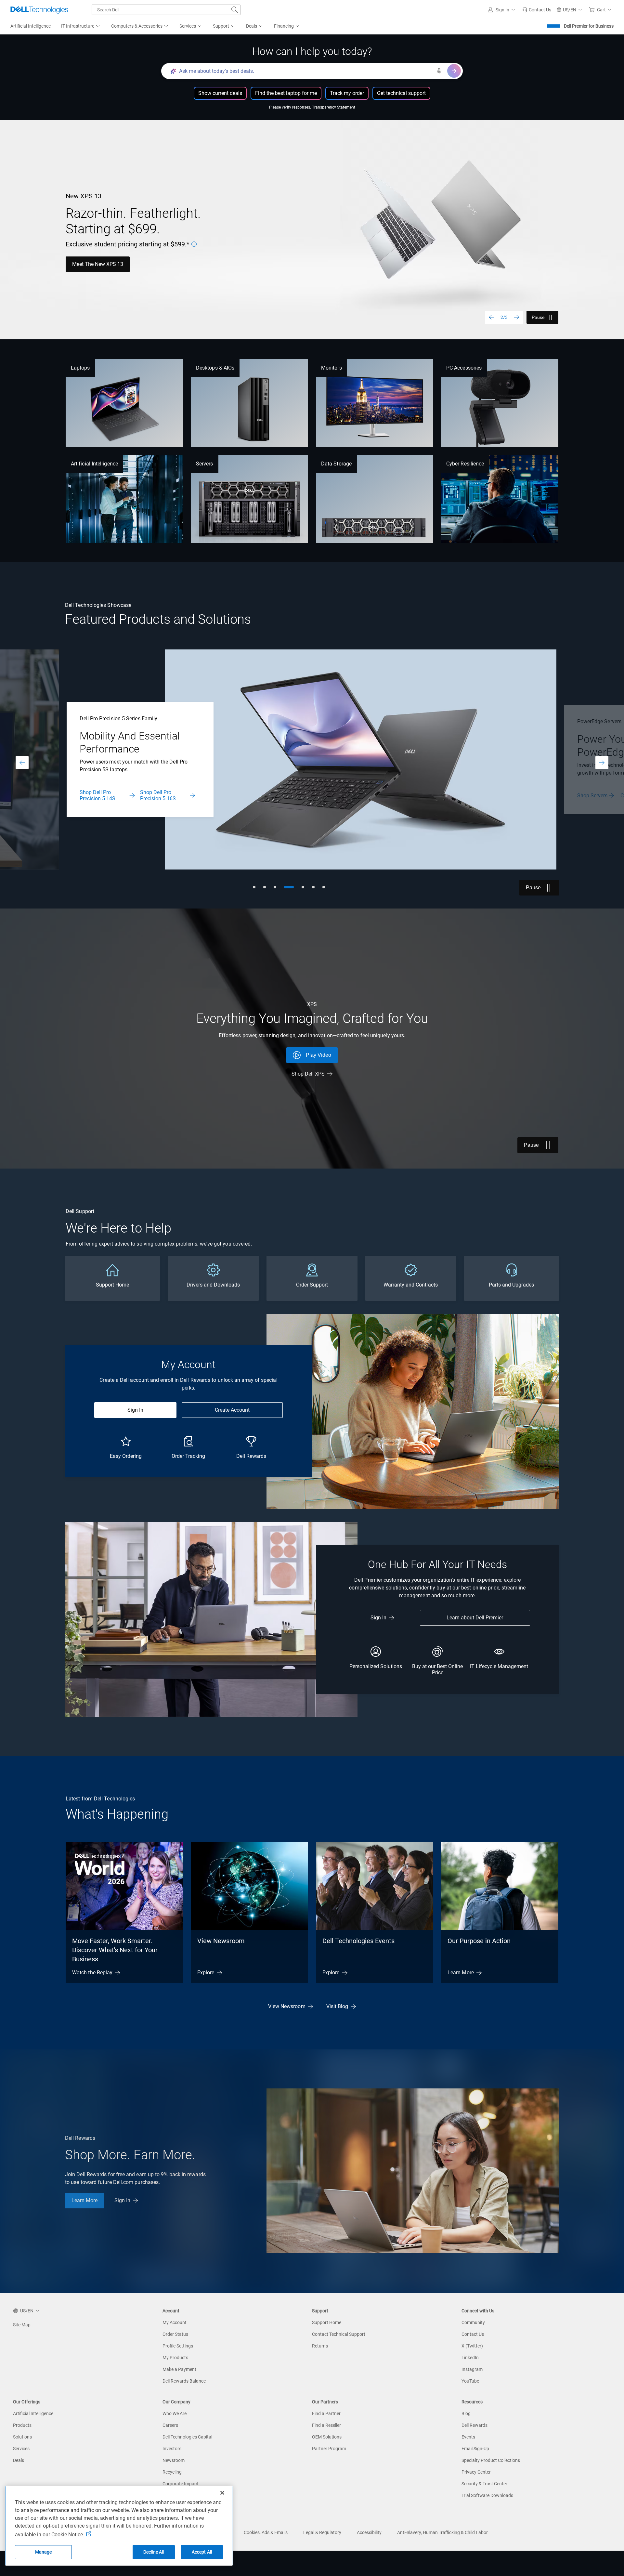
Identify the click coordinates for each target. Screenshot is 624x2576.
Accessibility (369, 2532)
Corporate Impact (180, 2484)
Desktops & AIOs (215, 368)
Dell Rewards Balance (184, 2381)
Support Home (327, 2322)
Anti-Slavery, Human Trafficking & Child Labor (442, 2532)
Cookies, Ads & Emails (266, 2532)
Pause (538, 317)
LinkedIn (470, 2358)
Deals (19, 2460)
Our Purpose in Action (479, 1941)
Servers (205, 464)
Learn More (85, 269)
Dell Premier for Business (589, 26)
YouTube (470, 2381)
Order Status (175, 2334)
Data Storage (336, 464)
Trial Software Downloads (487, 2495)
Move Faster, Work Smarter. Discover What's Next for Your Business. (115, 1950)
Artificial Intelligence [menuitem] (31, 26)
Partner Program (329, 2449)
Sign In (135, 1410)
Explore (206, 1973)
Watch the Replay (92, 1973)
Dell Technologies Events (358, 1941)
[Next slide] (517, 317)
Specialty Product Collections (491, 2460)
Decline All (154, 2552)
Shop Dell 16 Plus (140, 269)
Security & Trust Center (484, 2484)
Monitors (331, 368)
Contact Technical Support (339, 2334)
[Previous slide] (491, 317)
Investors (172, 2449)
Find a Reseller (326, 2425)
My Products (175, 2358)
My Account (175, 2322)
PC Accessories (464, 368)
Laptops (80, 368)
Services (21, 2449)
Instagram (472, 2369)
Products (22, 2425)
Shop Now (589, 796)
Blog (466, 2413)
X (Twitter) (472, 2346)
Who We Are (175, 2413)
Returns (320, 2346)
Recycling (172, 2472)
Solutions (22, 2437)
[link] (537, 10)
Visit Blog (337, 2006)
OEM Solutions (327, 2437)
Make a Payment (179, 2369)
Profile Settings (178, 2346)
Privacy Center (476, 2472)
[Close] (222, 2493)
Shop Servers (95, 796)
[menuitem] (81, 26)
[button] (502, 10)
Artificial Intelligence (94, 464)
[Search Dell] (235, 10)
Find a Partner (326, 2413)
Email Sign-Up (475, 2449)
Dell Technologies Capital (187, 2437)
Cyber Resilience (465, 464)
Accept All (202, 2552)
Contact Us (135, 796)
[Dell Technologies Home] (39, 10)
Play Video (318, 1055)
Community (473, 2322)
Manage (44, 2552)
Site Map (22, 2325)
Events (468, 2437)
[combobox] (166, 10)
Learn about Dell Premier (475, 1618)
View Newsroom (221, 1941)
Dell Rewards (474, 2425)
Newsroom (174, 2460)
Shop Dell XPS (308, 1074)
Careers (170, 2425)
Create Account (232, 1410)
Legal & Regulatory (322, 2532)
